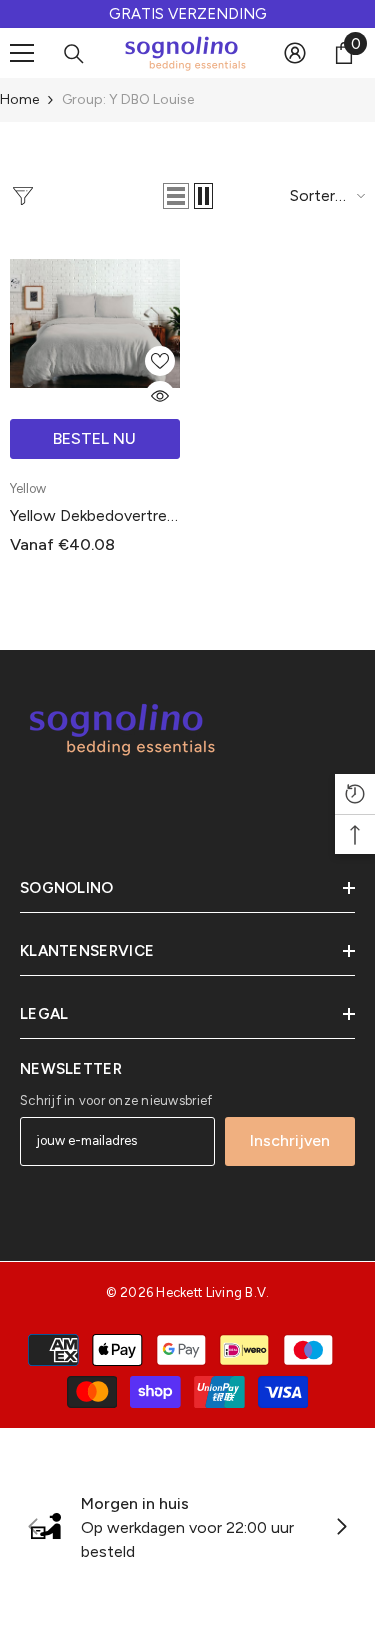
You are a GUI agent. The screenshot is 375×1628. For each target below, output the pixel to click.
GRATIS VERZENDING (188, 14)
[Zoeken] (74, 54)
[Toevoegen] (160, 361)
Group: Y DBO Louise (128, 99)
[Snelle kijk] (160, 396)
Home (19, 99)
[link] (187, 1528)
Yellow (28, 488)
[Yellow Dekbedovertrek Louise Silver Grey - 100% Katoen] (95, 324)
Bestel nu (94, 438)
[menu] (22, 53)
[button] (176, 196)
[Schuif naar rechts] (341, 1528)
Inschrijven (290, 1140)
